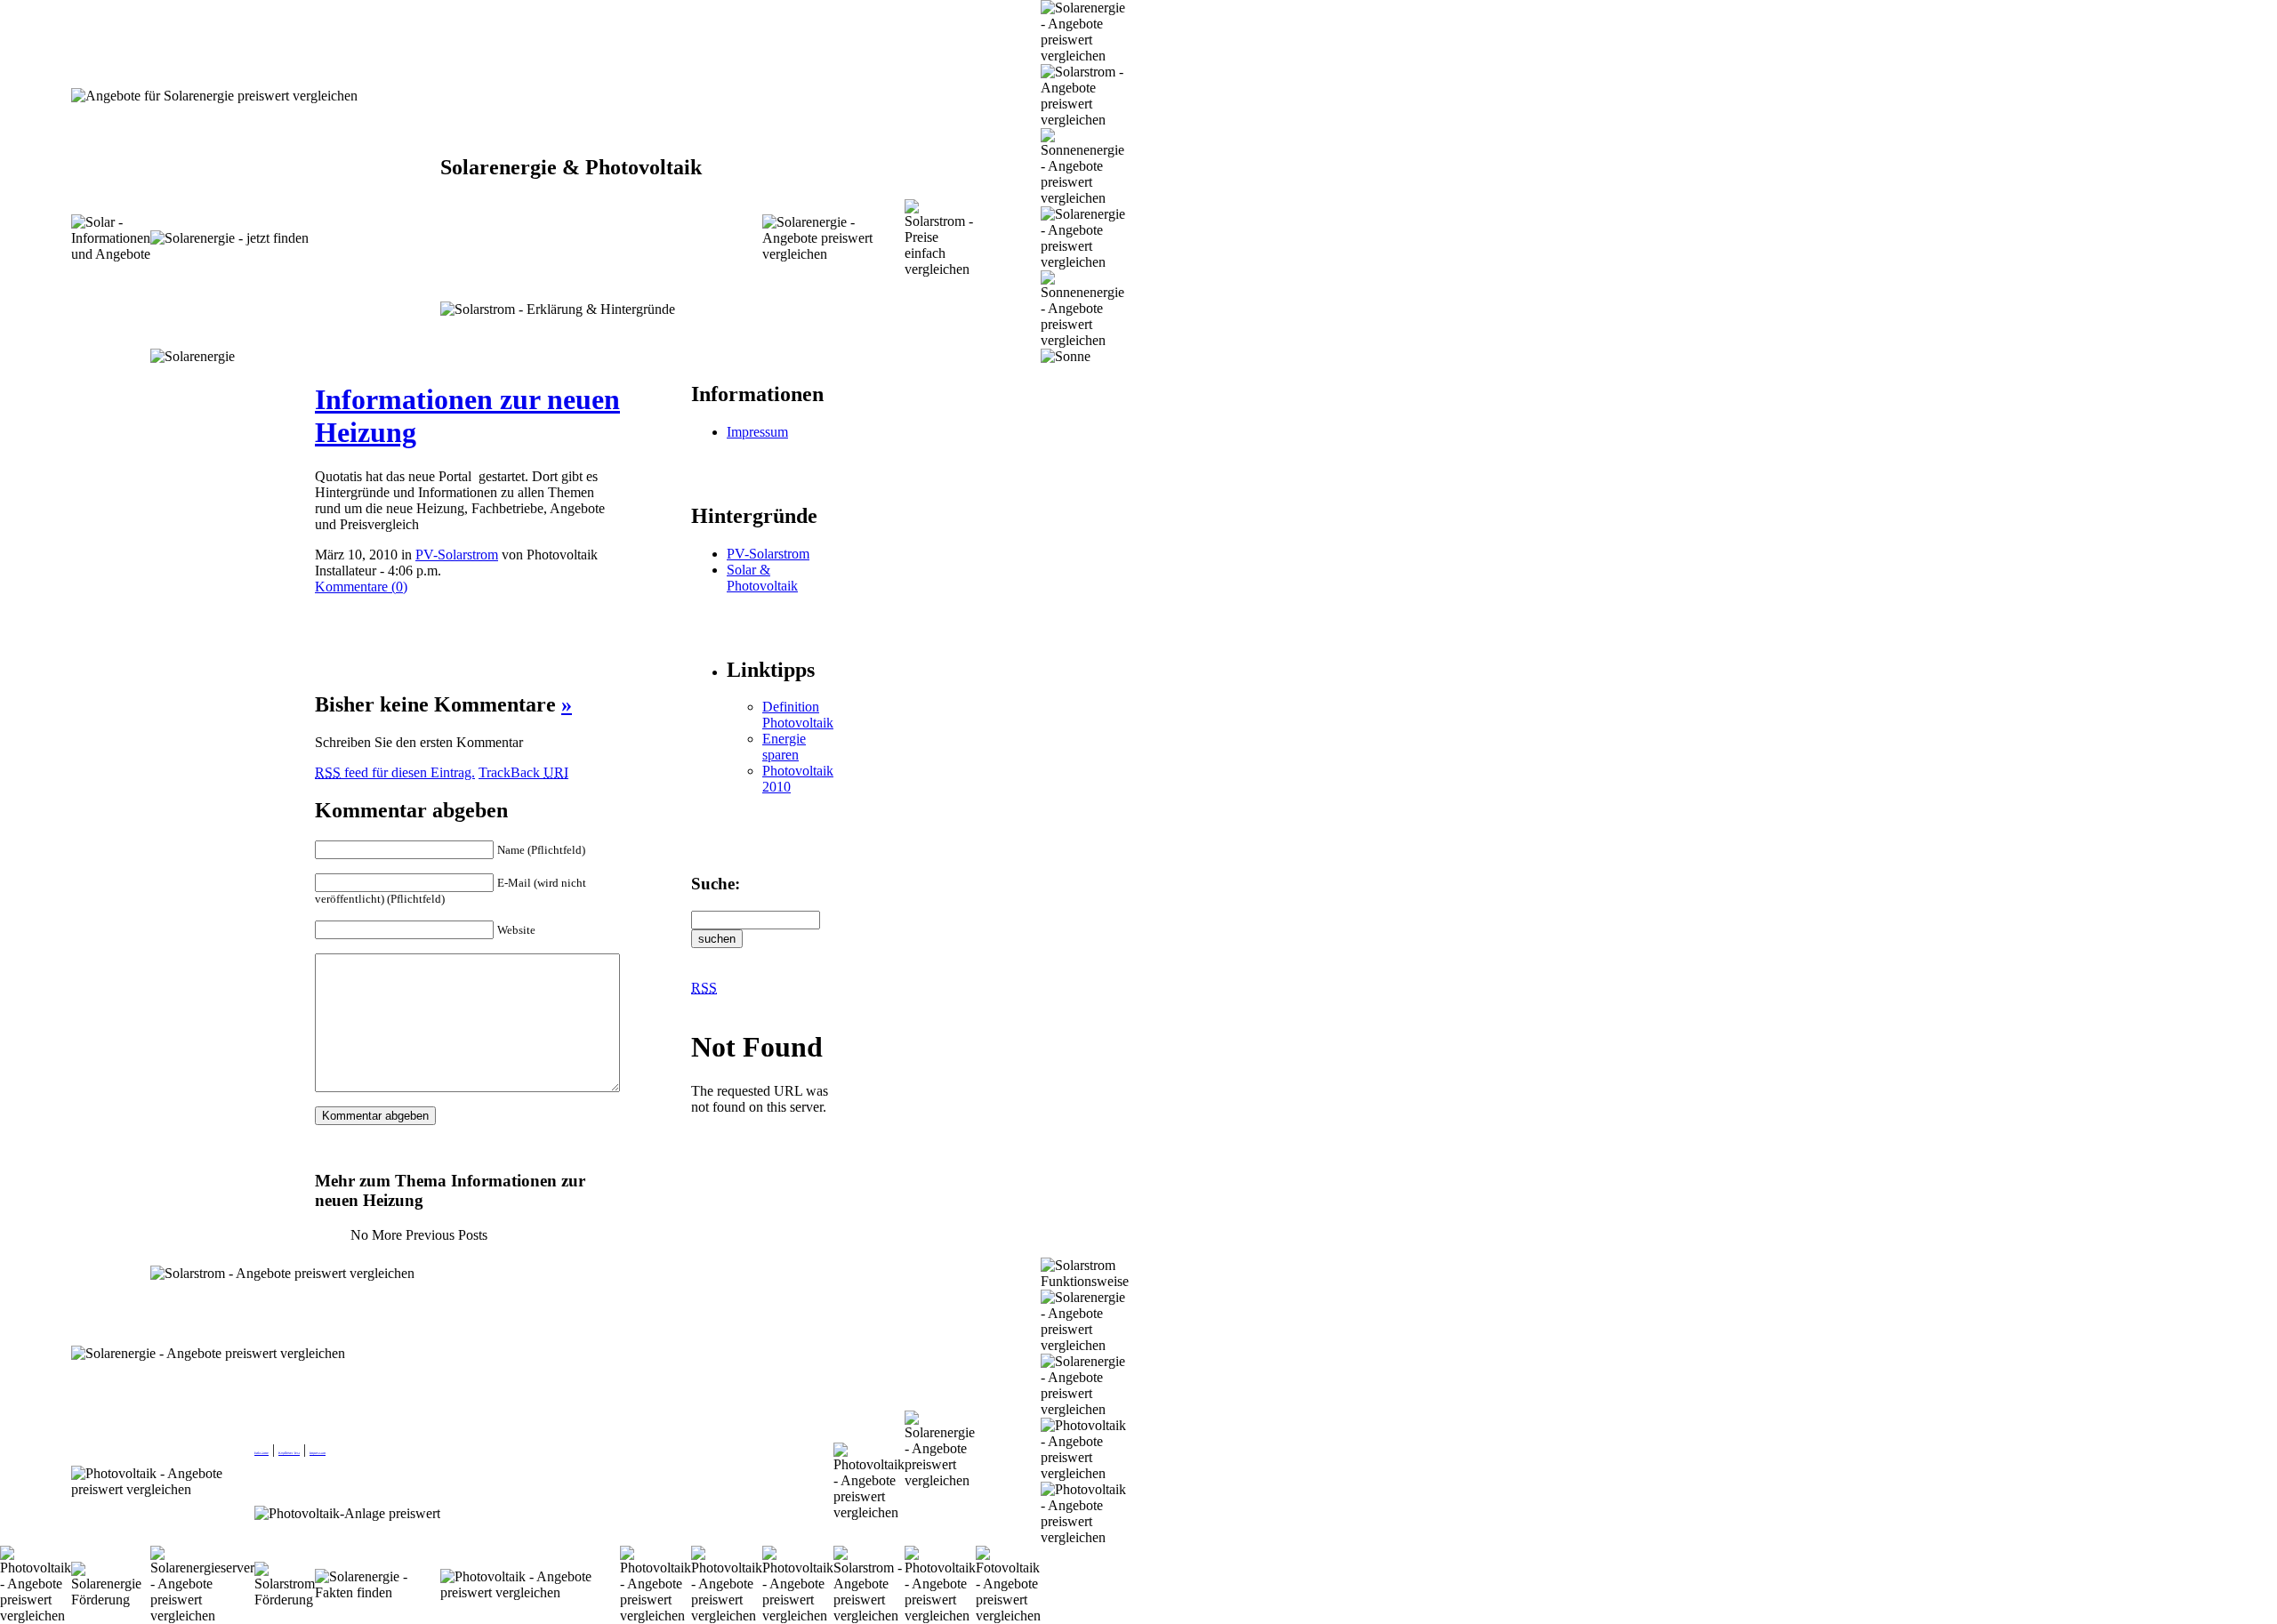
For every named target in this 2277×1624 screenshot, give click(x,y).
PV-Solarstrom (457, 555)
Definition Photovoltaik (798, 715)
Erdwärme (261, 1453)
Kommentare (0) (361, 587)
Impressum (757, 432)
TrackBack (523, 772)
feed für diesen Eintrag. (395, 772)
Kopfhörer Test (289, 1453)
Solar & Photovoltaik (762, 578)
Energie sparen (784, 747)
